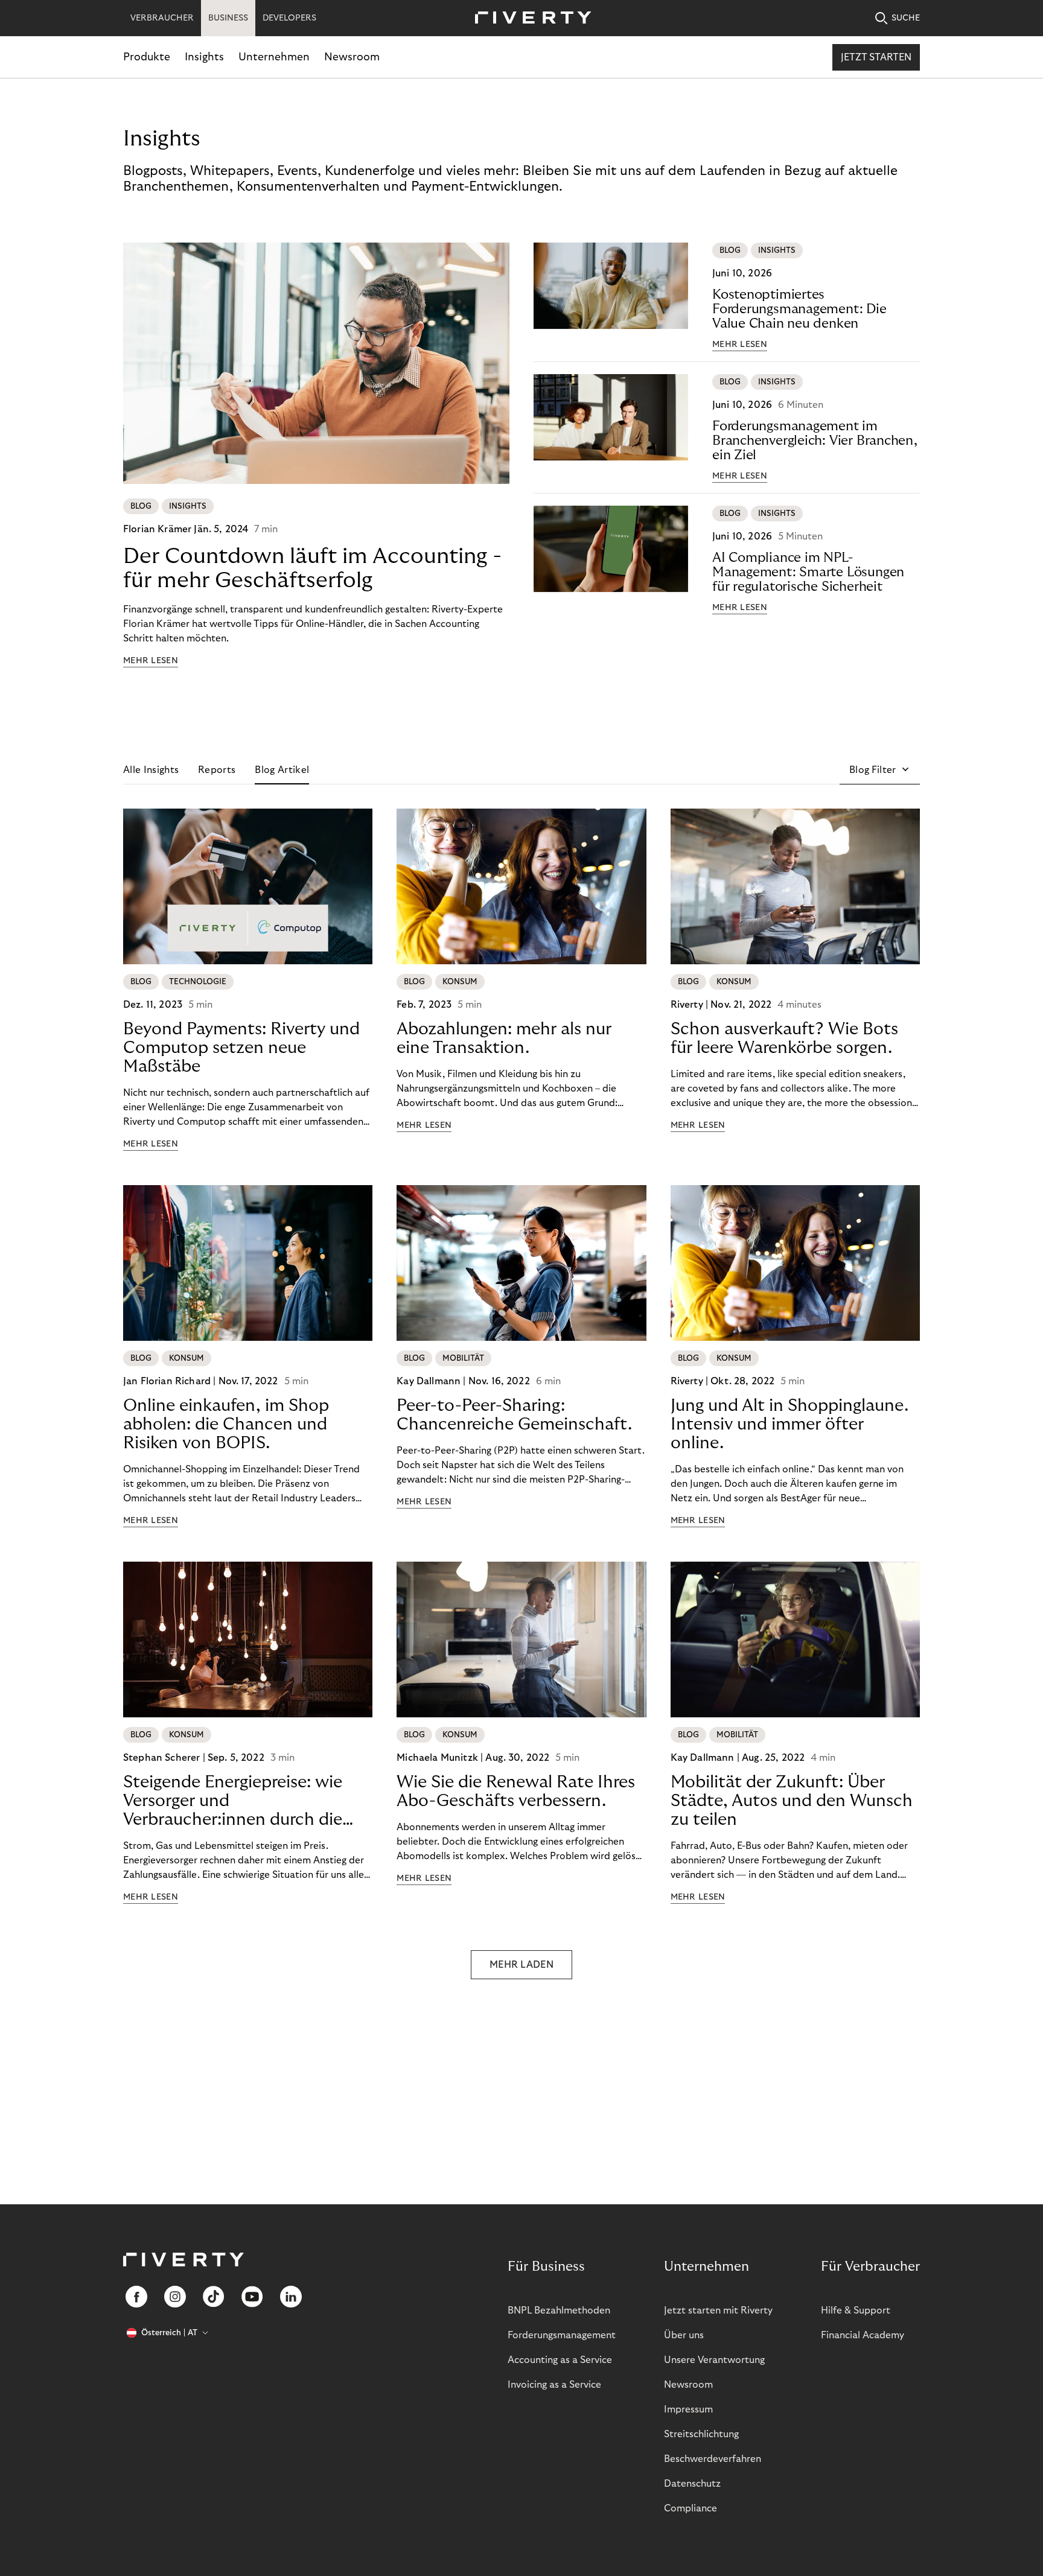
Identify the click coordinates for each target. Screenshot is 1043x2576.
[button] (880, 770)
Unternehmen (274, 57)
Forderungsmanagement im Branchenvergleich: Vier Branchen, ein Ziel (815, 440)
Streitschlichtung (701, 2434)
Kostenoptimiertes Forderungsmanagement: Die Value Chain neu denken (799, 309)
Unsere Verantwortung (714, 2360)
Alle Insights (151, 770)
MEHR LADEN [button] (521, 1965)
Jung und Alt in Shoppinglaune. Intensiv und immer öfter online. (789, 1424)
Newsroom (352, 57)
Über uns (684, 2335)
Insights (204, 57)
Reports (217, 770)
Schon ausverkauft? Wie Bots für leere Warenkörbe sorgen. (784, 1038)
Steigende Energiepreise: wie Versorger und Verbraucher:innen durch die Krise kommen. (233, 1801)
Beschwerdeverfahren (713, 2459)
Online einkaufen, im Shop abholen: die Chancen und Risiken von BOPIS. (226, 1424)
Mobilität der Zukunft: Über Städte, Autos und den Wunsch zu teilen (792, 1801)
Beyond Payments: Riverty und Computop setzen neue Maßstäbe (241, 1048)
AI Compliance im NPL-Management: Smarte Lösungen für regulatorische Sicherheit (808, 572)
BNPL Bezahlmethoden (559, 2310)
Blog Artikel (282, 770)
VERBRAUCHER (162, 18)
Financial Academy (863, 2335)
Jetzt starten (876, 57)
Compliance (691, 2508)
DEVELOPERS (289, 18)
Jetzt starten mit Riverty (718, 2310)
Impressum (688, 2409)
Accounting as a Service (560, 2360)
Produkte (147, 57)
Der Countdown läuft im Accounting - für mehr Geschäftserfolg (312, 568)
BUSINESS (228, 18)
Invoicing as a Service (554, 2385)
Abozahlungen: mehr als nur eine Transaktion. (504, 1038)
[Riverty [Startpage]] (529, 18)
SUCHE (906, 18)
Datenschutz (692, 2484)
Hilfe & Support (856, 2310)
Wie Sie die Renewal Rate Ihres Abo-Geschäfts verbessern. (516, 1792)
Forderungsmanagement (562, 2335)
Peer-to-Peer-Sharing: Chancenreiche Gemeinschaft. (514, 1415)
